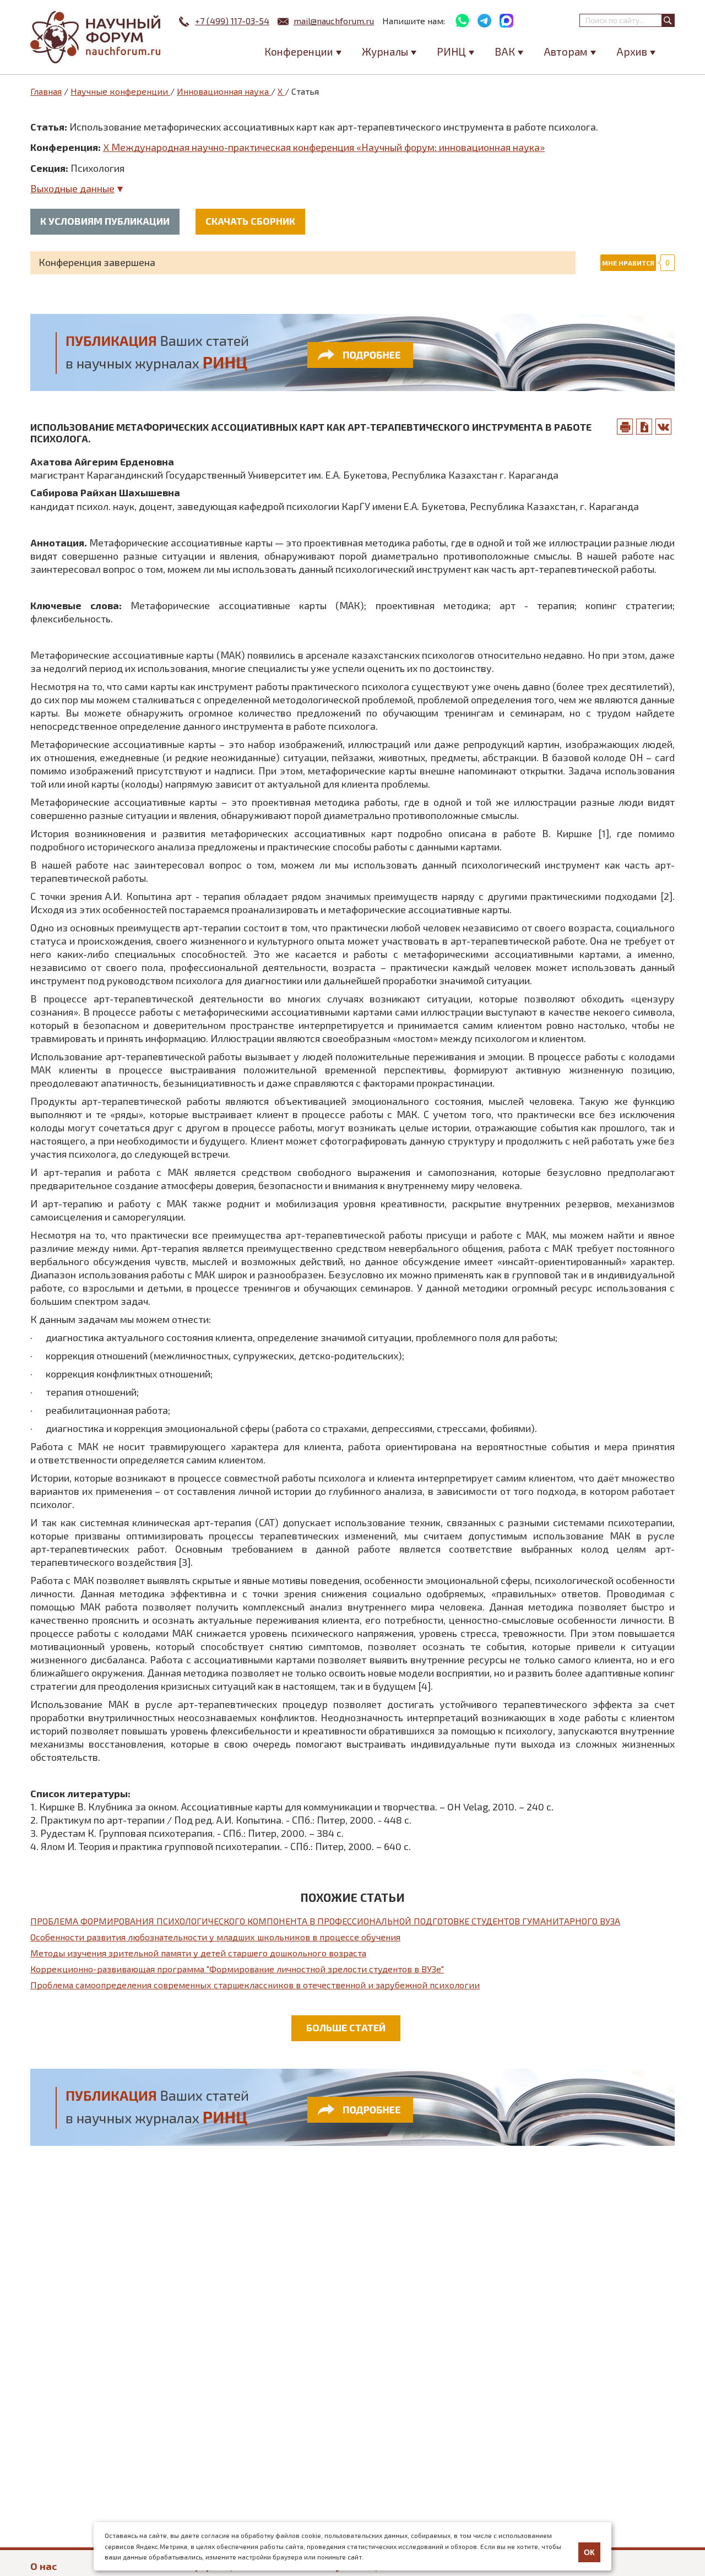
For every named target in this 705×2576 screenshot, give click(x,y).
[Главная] (96, 37)
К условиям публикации (105, 221)
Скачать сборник (250, 221)
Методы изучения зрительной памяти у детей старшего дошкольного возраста (198, 1953)
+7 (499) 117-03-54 (232, 21)
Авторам (566, 51)
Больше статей (346, 2027)
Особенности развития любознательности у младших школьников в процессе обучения (215, 1937)
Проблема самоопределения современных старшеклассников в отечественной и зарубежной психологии (255, 1985)
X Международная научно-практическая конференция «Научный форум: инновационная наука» (324, 147)
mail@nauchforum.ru (334, 21)
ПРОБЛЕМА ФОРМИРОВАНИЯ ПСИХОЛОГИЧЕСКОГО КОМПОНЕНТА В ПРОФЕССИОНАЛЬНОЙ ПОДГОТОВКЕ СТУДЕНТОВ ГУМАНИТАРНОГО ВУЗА (325, 1921)
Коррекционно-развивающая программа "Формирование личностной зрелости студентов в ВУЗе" (237, 1969)
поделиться (664, 427)
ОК (589, 2552)
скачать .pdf (644, 427)
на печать (625, 427)
